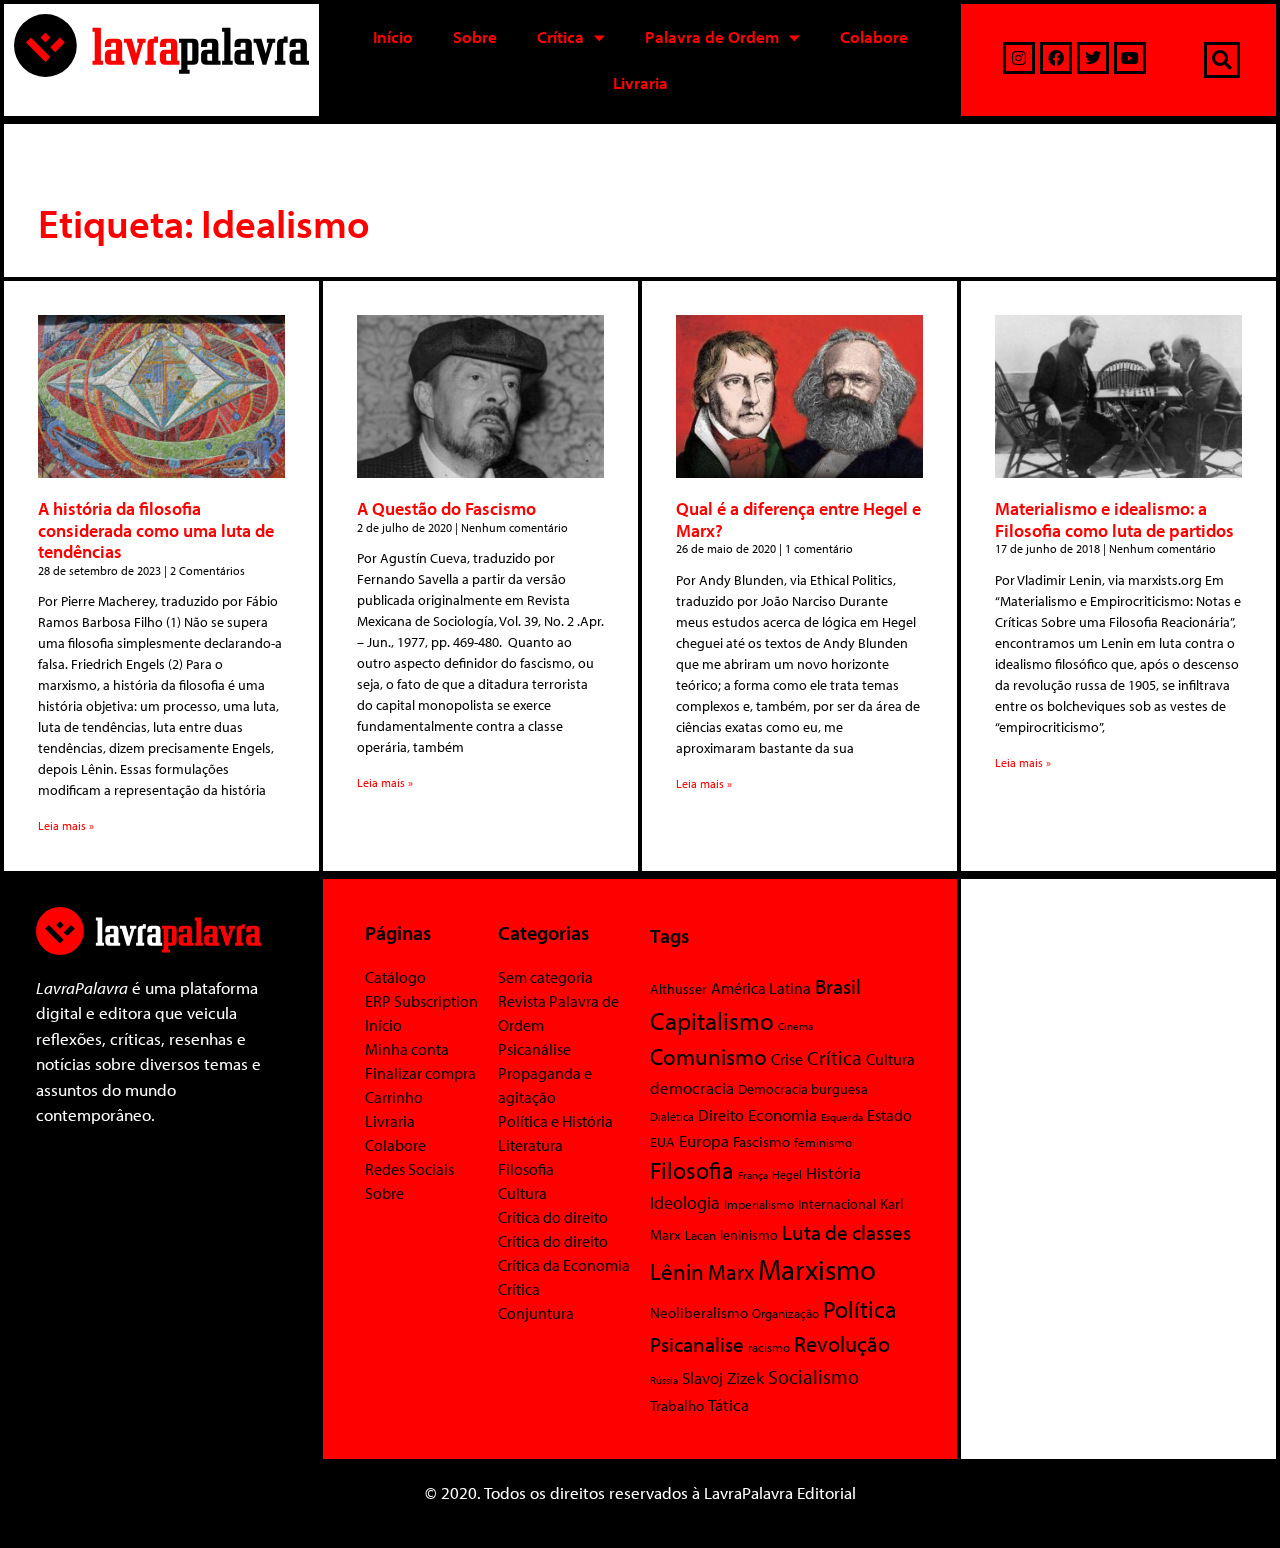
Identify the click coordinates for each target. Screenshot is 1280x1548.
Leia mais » (66, 825)
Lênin (677, 1271)
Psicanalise (697, 1344)
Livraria (640, 82)
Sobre (475, 36)
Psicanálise (534, 1049)
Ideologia (685, 1202)
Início (393, 36)
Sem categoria (545, 977)
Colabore (874, 36)
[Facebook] (1056, 58)
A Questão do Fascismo (446, 508)
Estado (889, 1115)
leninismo (749, 1235)
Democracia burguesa (803, 1088)
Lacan (700, 1234)
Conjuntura (536, 1313)
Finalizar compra (420, 1073)
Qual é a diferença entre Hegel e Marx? (798, 519)
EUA (662, 1142)
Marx (731, 1272)
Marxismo (817, 1269)
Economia (782, 1114)
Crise (787, 1059)
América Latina (761, 988)
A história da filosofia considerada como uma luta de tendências (156, 530)
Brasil (838, 986)
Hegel (787, 1174)
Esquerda (842, 1117)
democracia (692, 1087)
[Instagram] (1019, 58)
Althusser (678, 989)
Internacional (837, 1203)
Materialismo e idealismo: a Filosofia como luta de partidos (1114, 519)
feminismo (823, 1142)
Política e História (555, 1121)
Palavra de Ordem (712, 36)
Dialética (672, 1116)
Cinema (795, 1026)
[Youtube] (1130, 58)
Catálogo (395, 977)
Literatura (530, 1145)
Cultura (522, 1193)
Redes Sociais (409, 1169)
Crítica (560, 36)
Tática (728, 1404)
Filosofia (526, 1169)
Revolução (842, 1344)
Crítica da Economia (564, 1265)
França (753, 1175)
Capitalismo (712, 1020)
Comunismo (708, 1056)
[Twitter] (1093, 58)
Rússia (664, 1380)
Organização (785, 1313)
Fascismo (761, 1141)
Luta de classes (846, 1232)
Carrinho (394, 1097)
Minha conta (407, 1049)
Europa (704, 1140)
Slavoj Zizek (723, 1377)
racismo (769, 1347)
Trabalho (677, 1405)
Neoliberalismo (699, 1312)
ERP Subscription (421, 1001)
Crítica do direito (553, 1217)
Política (860, 1309)
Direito (721, 1114)
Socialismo (813, 1376)
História (833, 1172)
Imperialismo (759, 1204)
